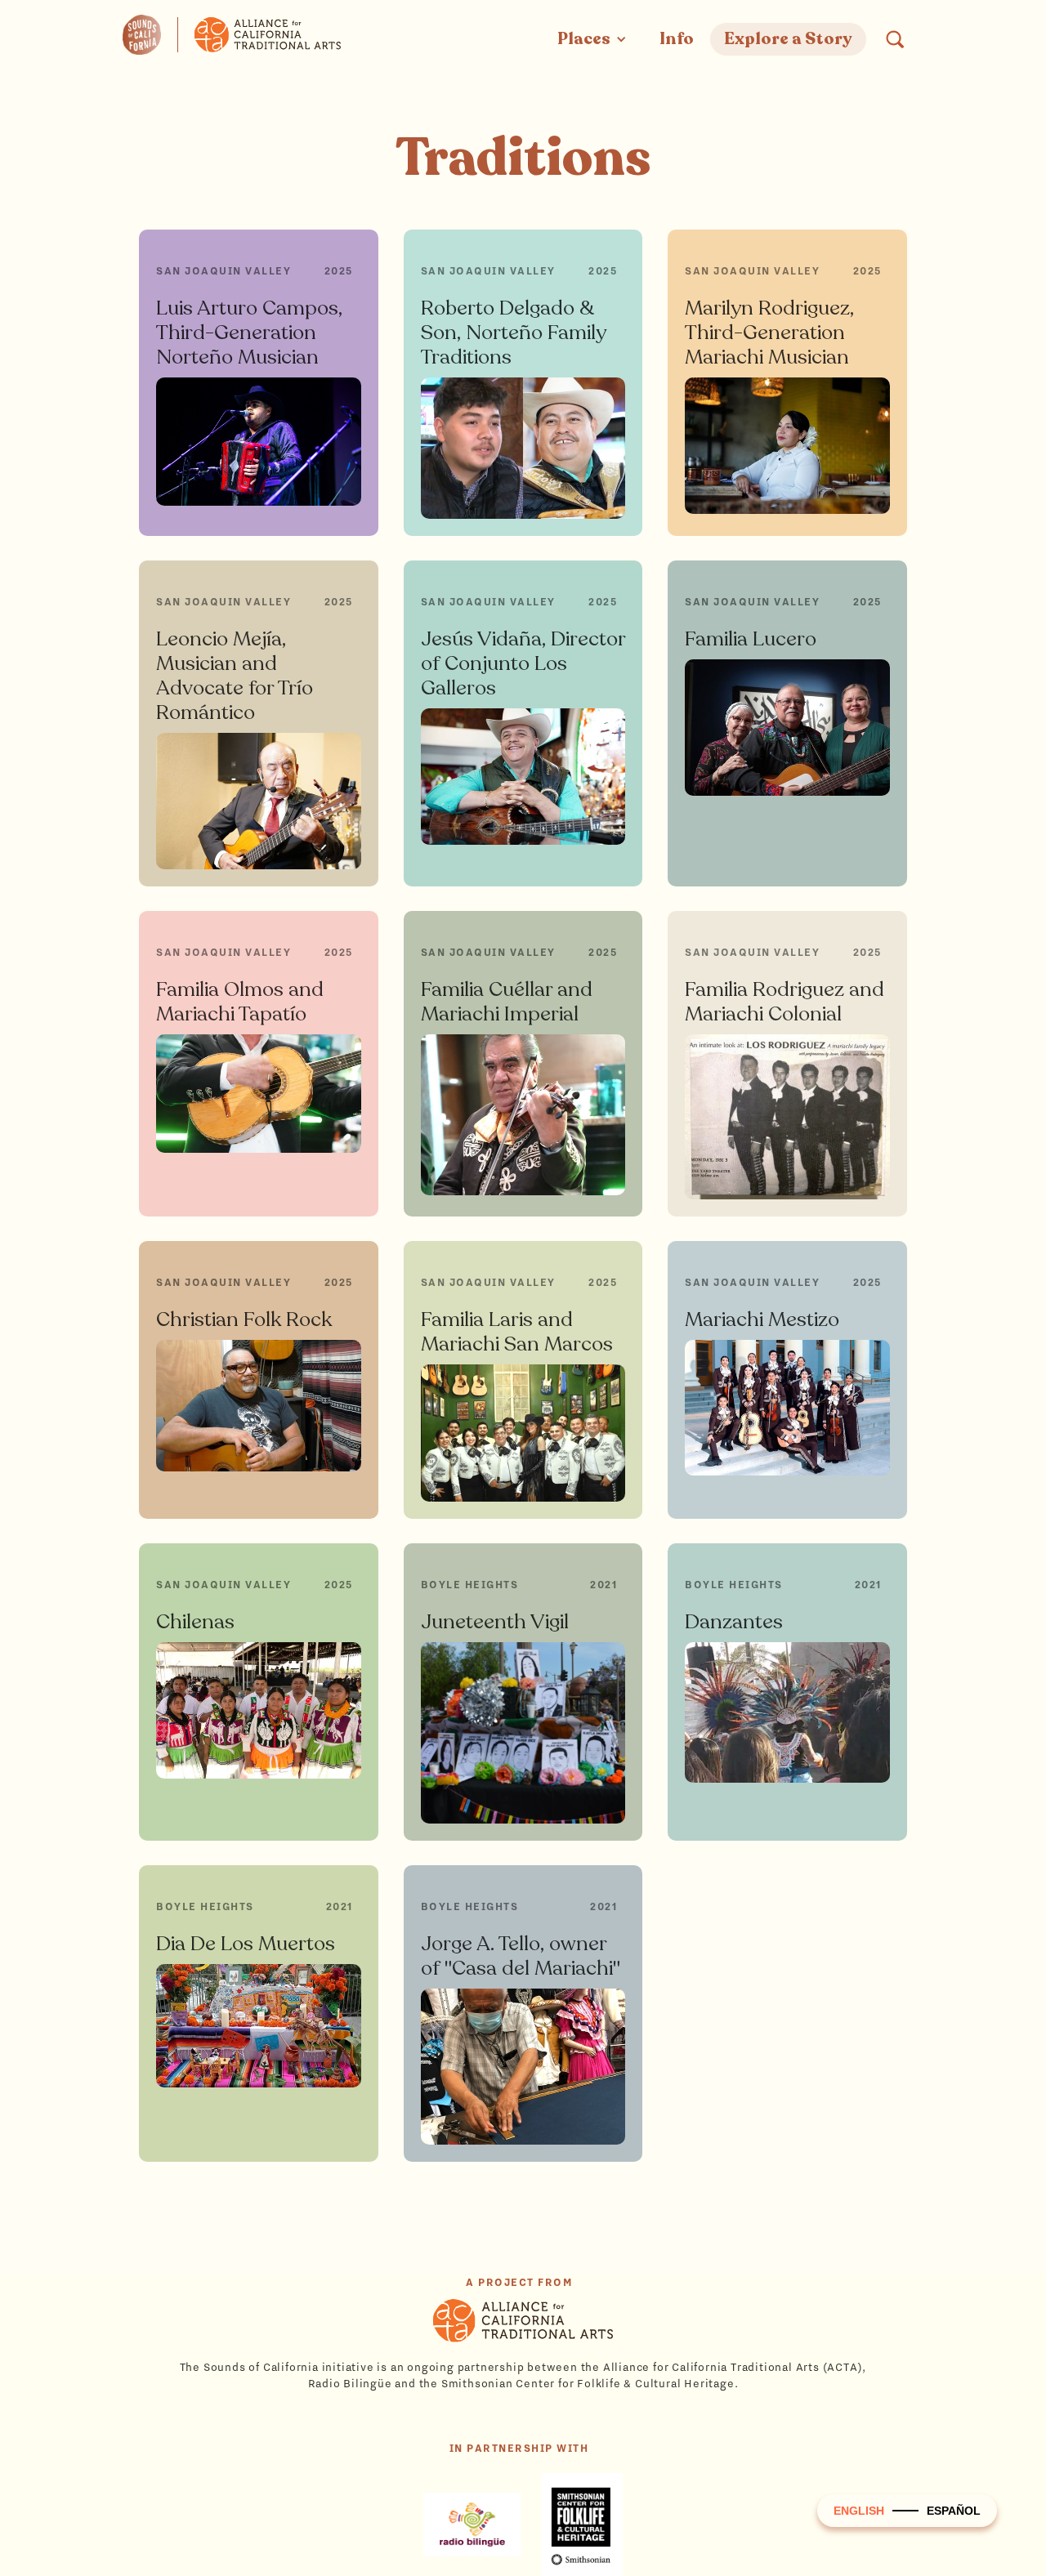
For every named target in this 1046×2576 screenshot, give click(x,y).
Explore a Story (788, 39)
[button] (592, 39)
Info (677, 39)
